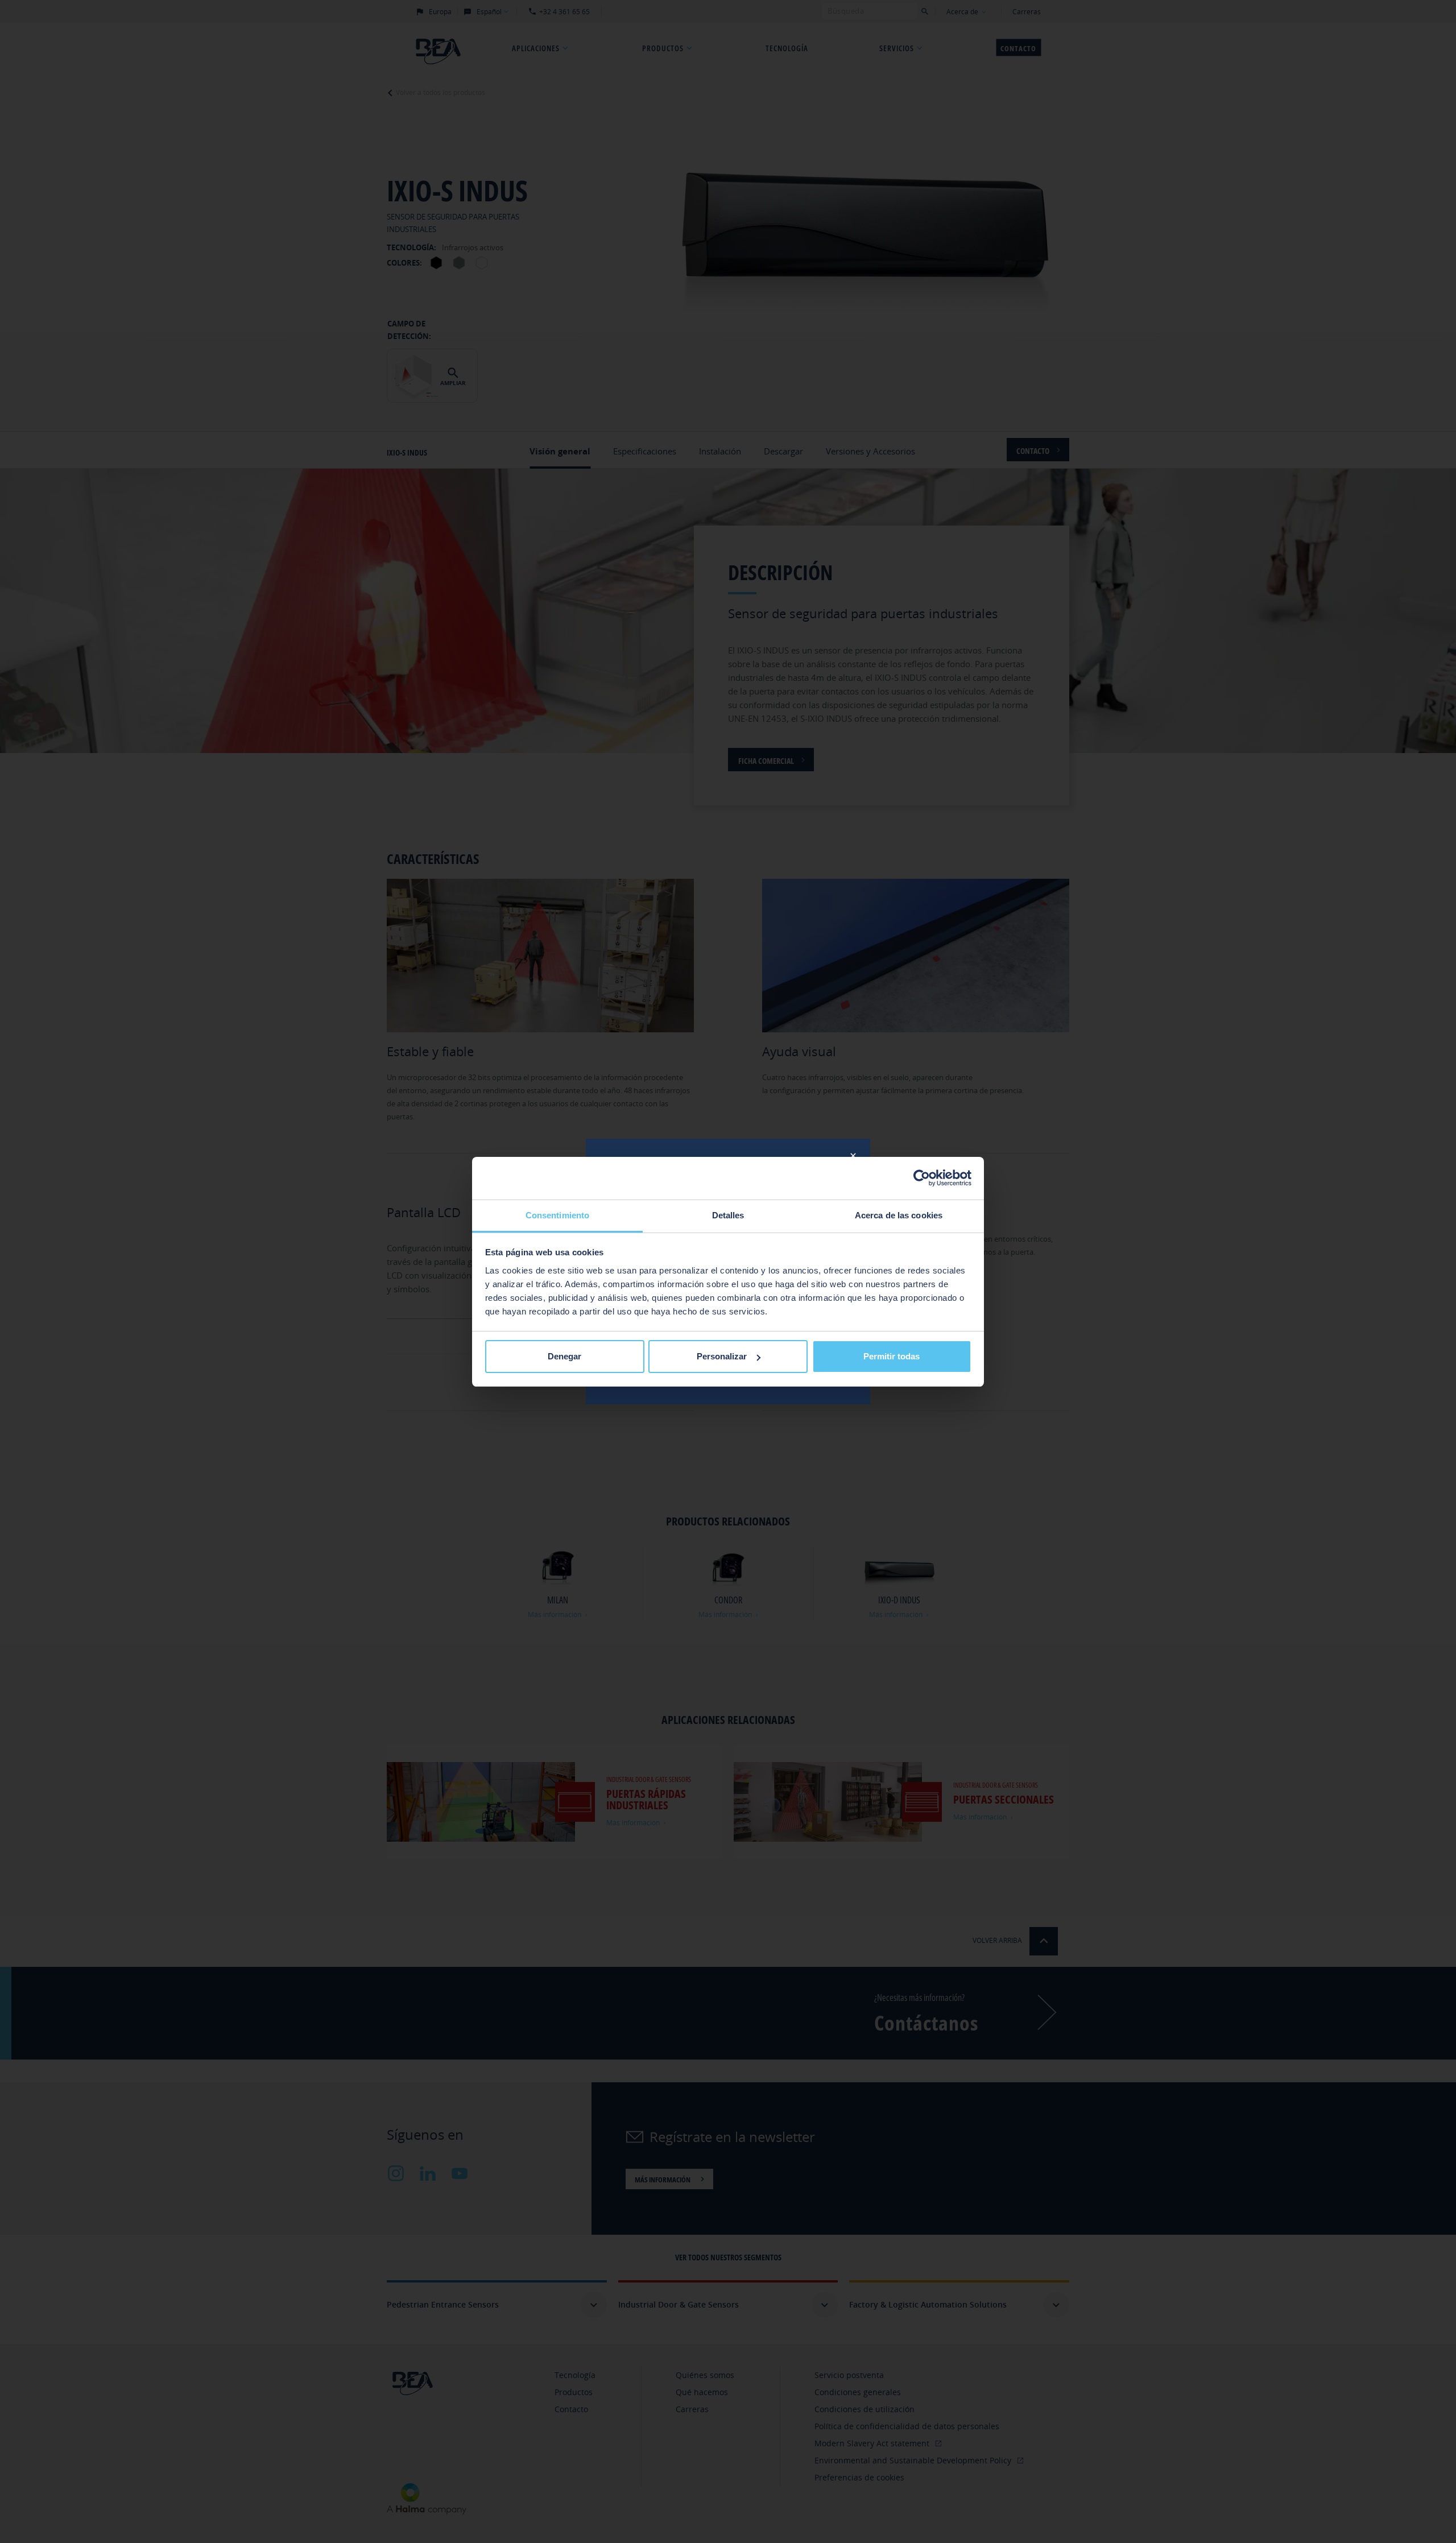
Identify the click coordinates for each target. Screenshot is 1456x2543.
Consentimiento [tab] (557, 1215)
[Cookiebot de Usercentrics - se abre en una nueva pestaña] (922, 1178)
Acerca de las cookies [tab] (899, 1215)
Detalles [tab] (728, 1215)
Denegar (564, 1356)
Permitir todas (892, 1356)
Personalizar (722, 1356)
